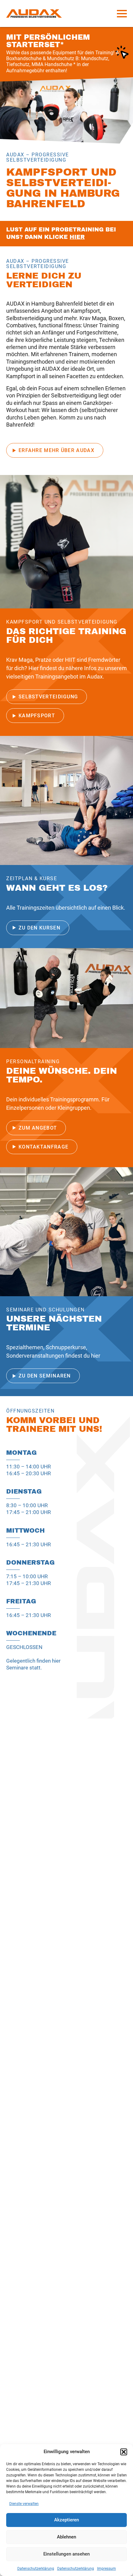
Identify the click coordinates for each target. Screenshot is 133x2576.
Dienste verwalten (24, 2504)
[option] (66, 111)
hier (77, 237)
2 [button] (118, 138)
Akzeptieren (66, 2520)
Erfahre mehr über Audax (56, 450)
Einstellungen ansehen (66, 2554)
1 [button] (112, 138)
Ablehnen (66, 2537)
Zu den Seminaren (45, 1376)
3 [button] (124, 138)
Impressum (107, 2569)
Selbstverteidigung (48, 697)
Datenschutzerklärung (36, 2569)
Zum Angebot (38, 1128)
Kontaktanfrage (43, 1147)
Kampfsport (37, 716)
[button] (124, 2452)
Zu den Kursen (39, 928)
